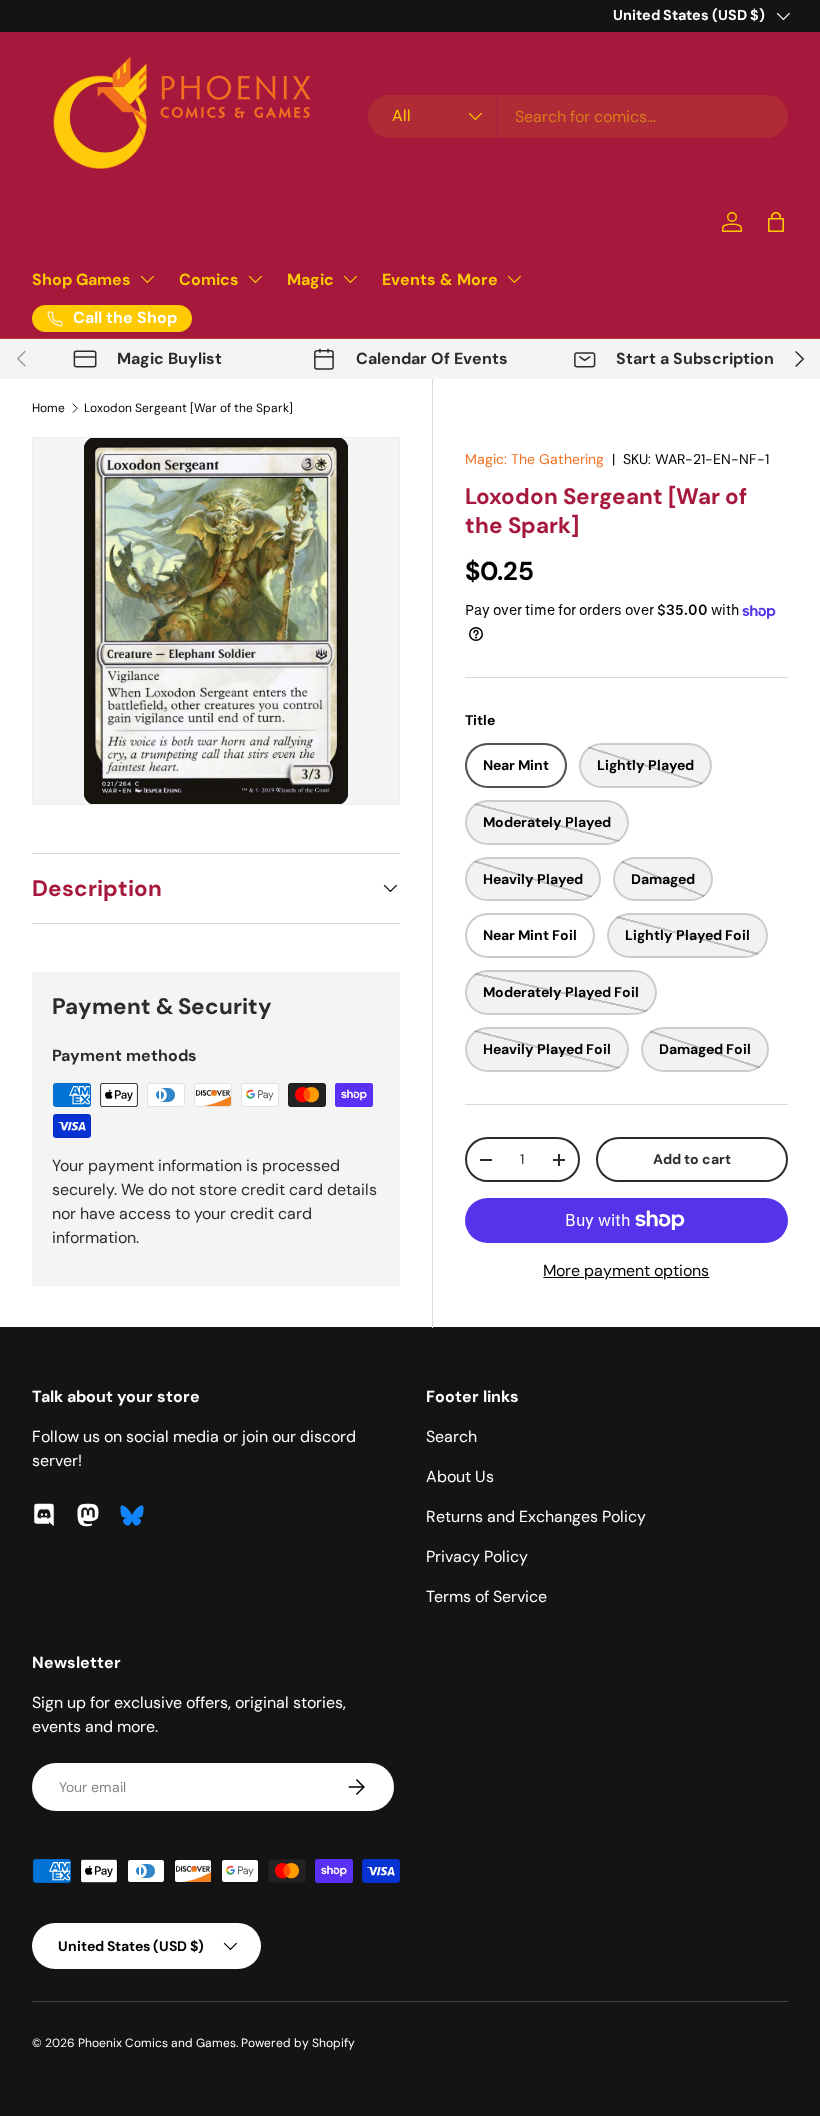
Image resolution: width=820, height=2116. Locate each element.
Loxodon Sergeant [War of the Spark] (188, 408)
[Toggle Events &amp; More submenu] (514, 279)
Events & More (440, 279)
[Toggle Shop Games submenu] (147, 279)
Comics (209, 279)
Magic (310, 279)
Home (48, 408)
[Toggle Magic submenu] (350, 279)
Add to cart (692, 1159)
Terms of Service (486, 1596)
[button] (776, 222)
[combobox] (578, 116)
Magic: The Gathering (534, 459)
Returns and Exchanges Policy (536, 1516)
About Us (460, 1476)
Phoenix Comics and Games (157, 2043)
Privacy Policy (477, 1556)
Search (451, 1436)
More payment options (626, 1270)
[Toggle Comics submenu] (255, 279)
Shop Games (81, 279)
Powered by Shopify (298, 2043)
